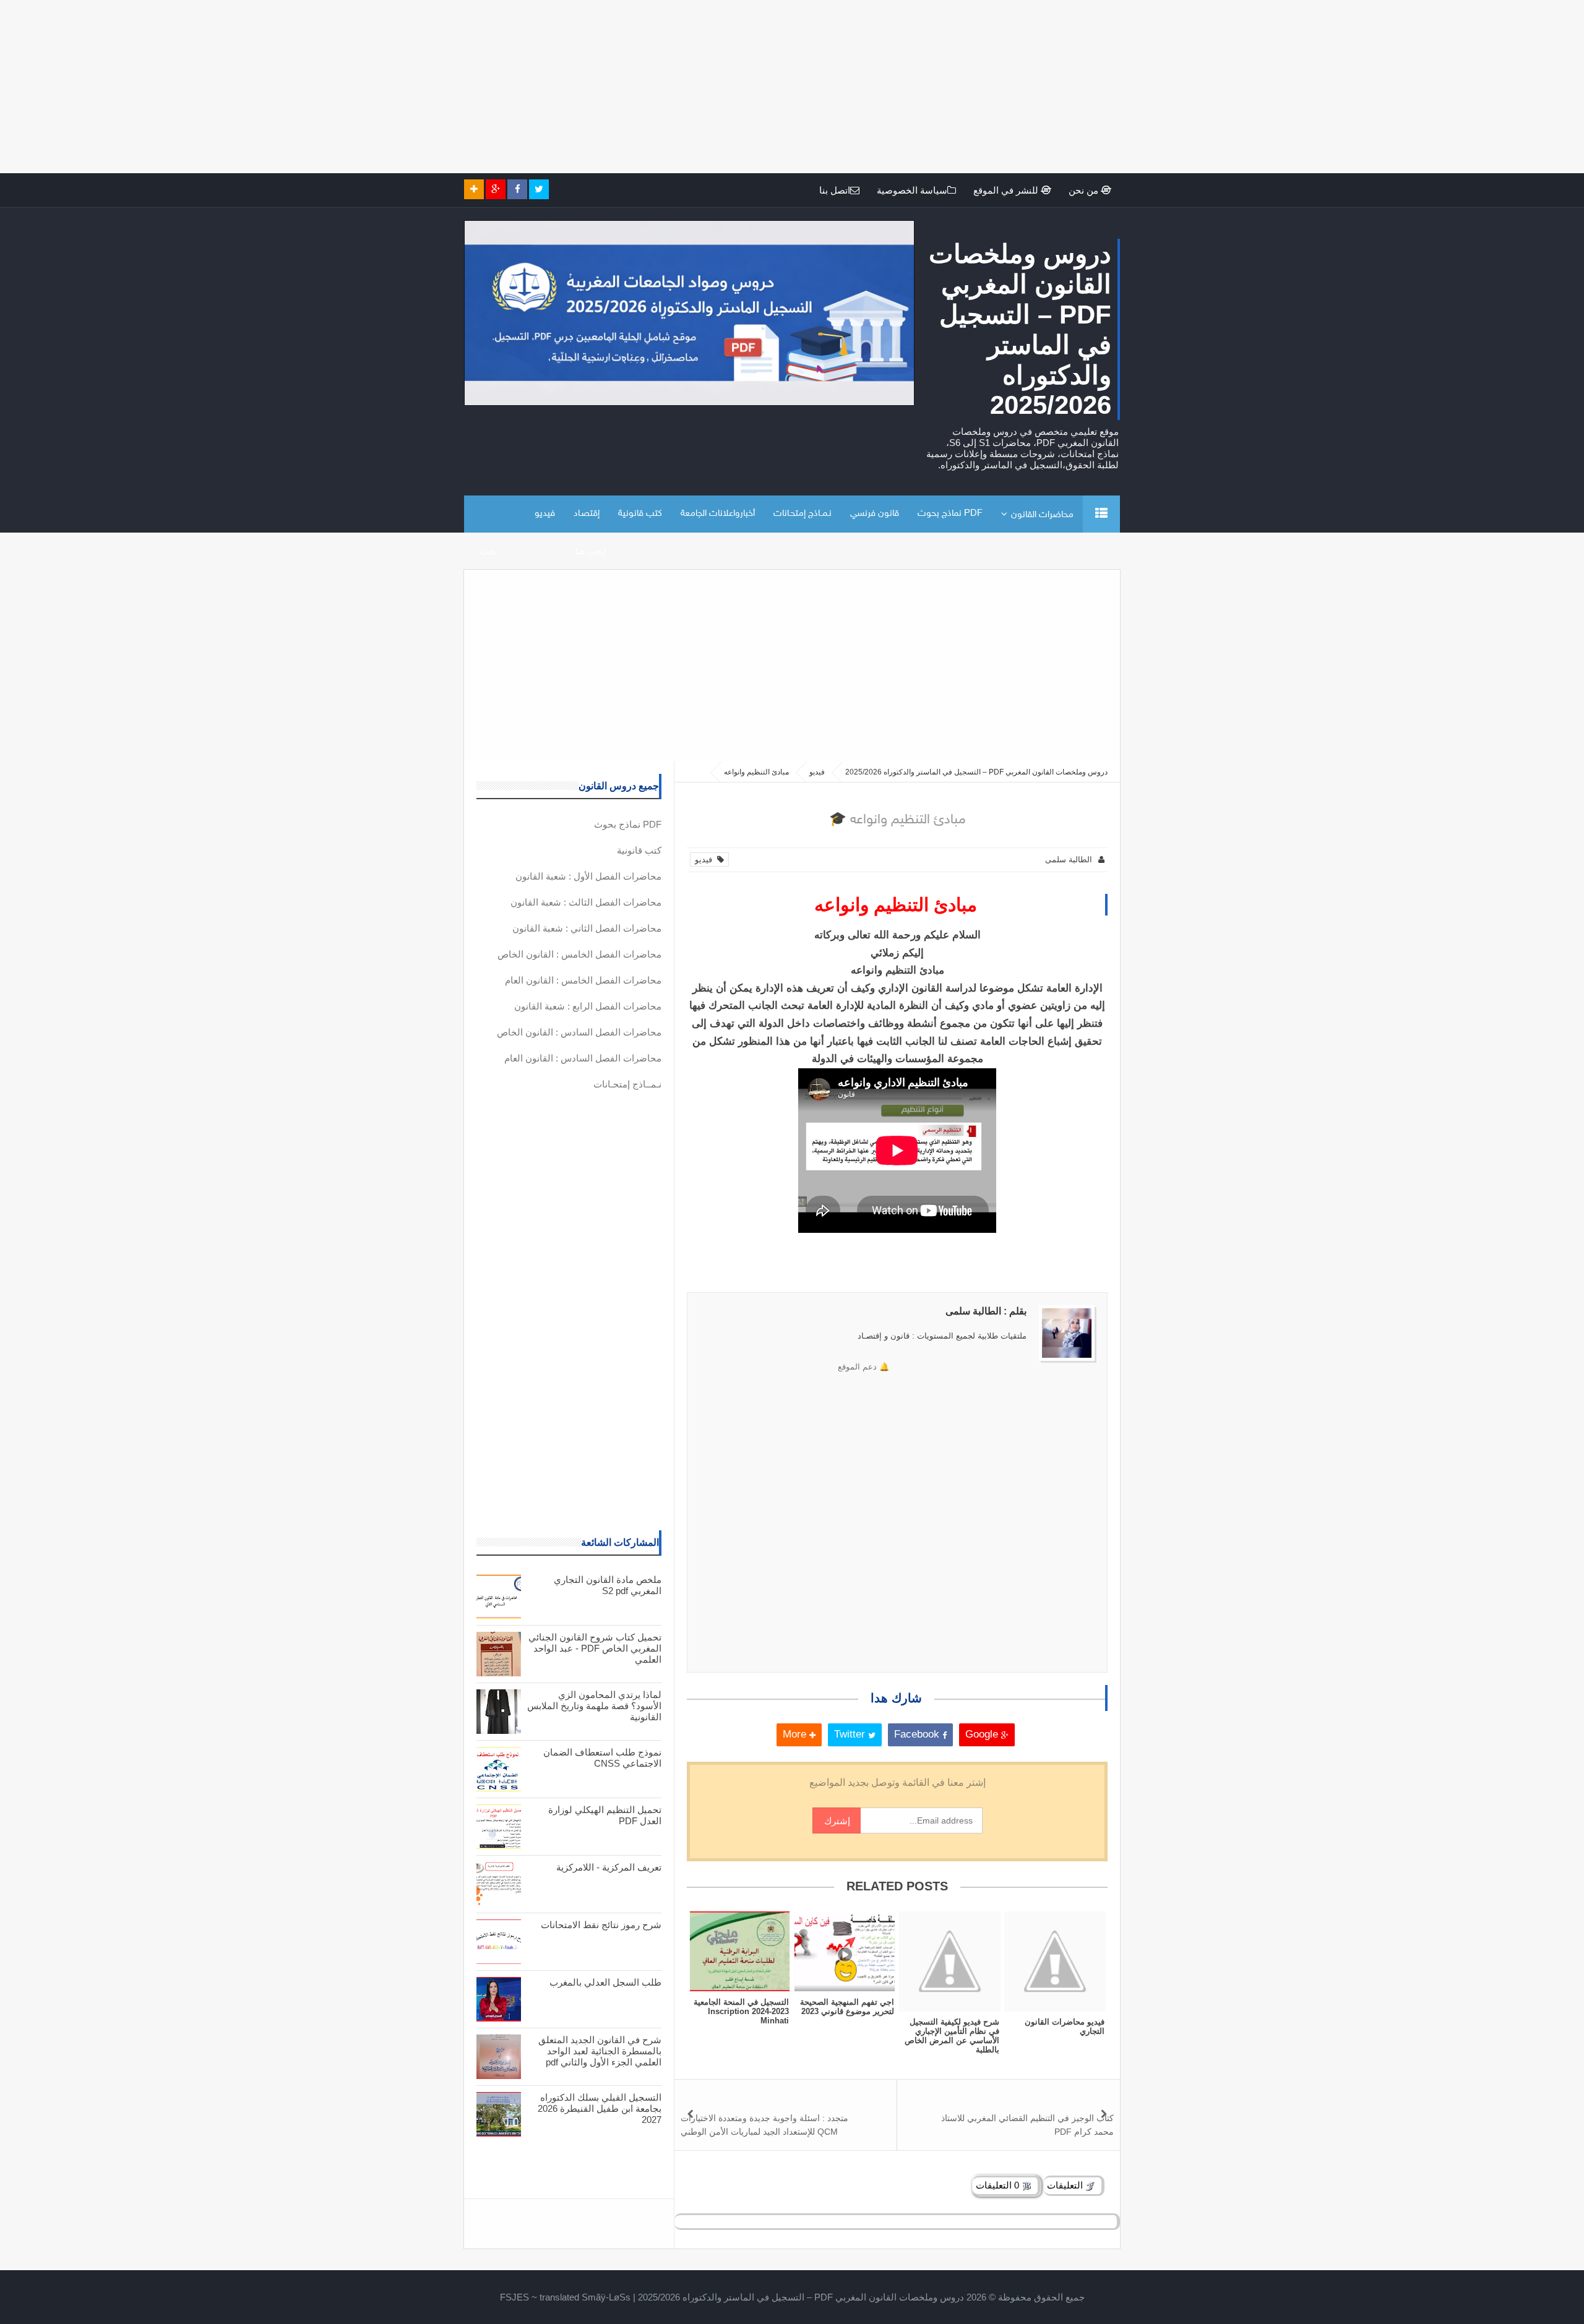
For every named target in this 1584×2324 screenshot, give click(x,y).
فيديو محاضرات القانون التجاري (1065, 2026)
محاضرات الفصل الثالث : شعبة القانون (586, 902)
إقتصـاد (587, 514)
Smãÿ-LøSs (606, 2297)
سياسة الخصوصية (912, 190)
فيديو (545, 514)
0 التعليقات (999, 2185)
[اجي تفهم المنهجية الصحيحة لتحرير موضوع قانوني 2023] (845, 1951)
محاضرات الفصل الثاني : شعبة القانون (587, 928)
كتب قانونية (640, 514)
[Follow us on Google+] (496, 189)
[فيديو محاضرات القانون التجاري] (1055, 1961)
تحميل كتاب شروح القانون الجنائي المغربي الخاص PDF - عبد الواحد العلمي (595, 1648)
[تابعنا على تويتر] (539, 189)
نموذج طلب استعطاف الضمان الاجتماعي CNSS (602, 1758)
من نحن (1085, 190)
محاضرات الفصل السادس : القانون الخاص (579, 1032)
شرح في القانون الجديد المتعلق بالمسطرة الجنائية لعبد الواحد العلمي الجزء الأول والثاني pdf (600, 2051)
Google (983, 1734)
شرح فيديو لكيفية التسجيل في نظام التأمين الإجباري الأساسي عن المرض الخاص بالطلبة (952, 2036)
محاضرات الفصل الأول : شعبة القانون (588, 876)
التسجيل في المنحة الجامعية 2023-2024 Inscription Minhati (741, 2011)
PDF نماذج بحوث (950, 514)
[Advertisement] (1213, 87)
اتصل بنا (835, 190)
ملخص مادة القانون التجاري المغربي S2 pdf (608, 1585)
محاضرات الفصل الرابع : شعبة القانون (588, 1006)
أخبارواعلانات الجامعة (718, 514)
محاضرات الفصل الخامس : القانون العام (583, 980)
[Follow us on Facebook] (517, 189)
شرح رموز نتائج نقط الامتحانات (601, 1925)
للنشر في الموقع (1007, 190)
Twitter (851, 1734)
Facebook (918, 1734)
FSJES (514, 2297)
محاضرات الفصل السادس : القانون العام (583, 1058)
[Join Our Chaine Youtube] (474, 189)
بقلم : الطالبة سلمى (986, 1311)
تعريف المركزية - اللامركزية (609, 1867)
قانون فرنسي (875, 514)
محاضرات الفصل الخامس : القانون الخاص (579, 954)
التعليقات (1066, 2185)
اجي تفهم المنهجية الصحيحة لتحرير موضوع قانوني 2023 (847, 2007)
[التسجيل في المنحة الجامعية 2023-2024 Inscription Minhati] (739, 1951)
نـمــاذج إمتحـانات (803, 514)
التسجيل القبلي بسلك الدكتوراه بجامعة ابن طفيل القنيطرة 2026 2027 (600, 2108)
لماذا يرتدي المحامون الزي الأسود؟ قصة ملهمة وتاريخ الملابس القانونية (594, 1706)
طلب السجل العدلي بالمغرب (605, 1982)
